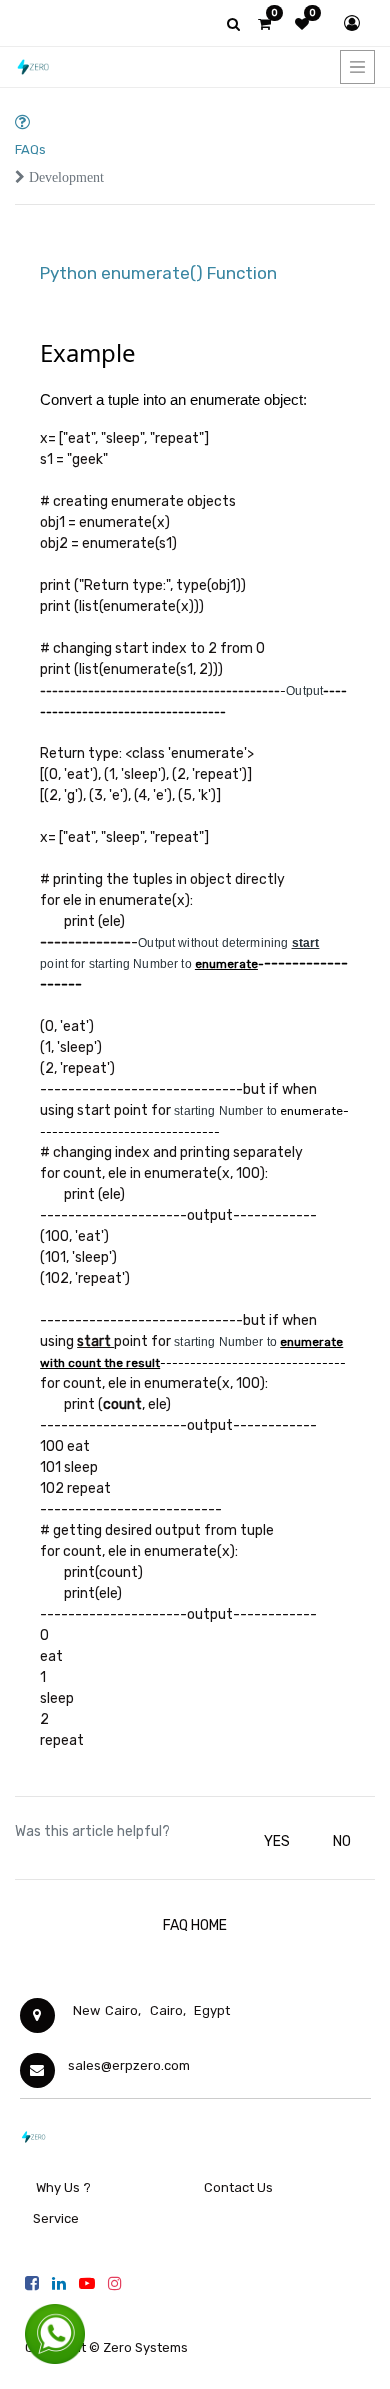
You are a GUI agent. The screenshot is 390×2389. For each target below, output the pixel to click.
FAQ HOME (195, 1925)
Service (54, 2218)
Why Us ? (63, 2187)
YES (277, 1841)
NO (342, 1841)
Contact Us (238, 2187)
